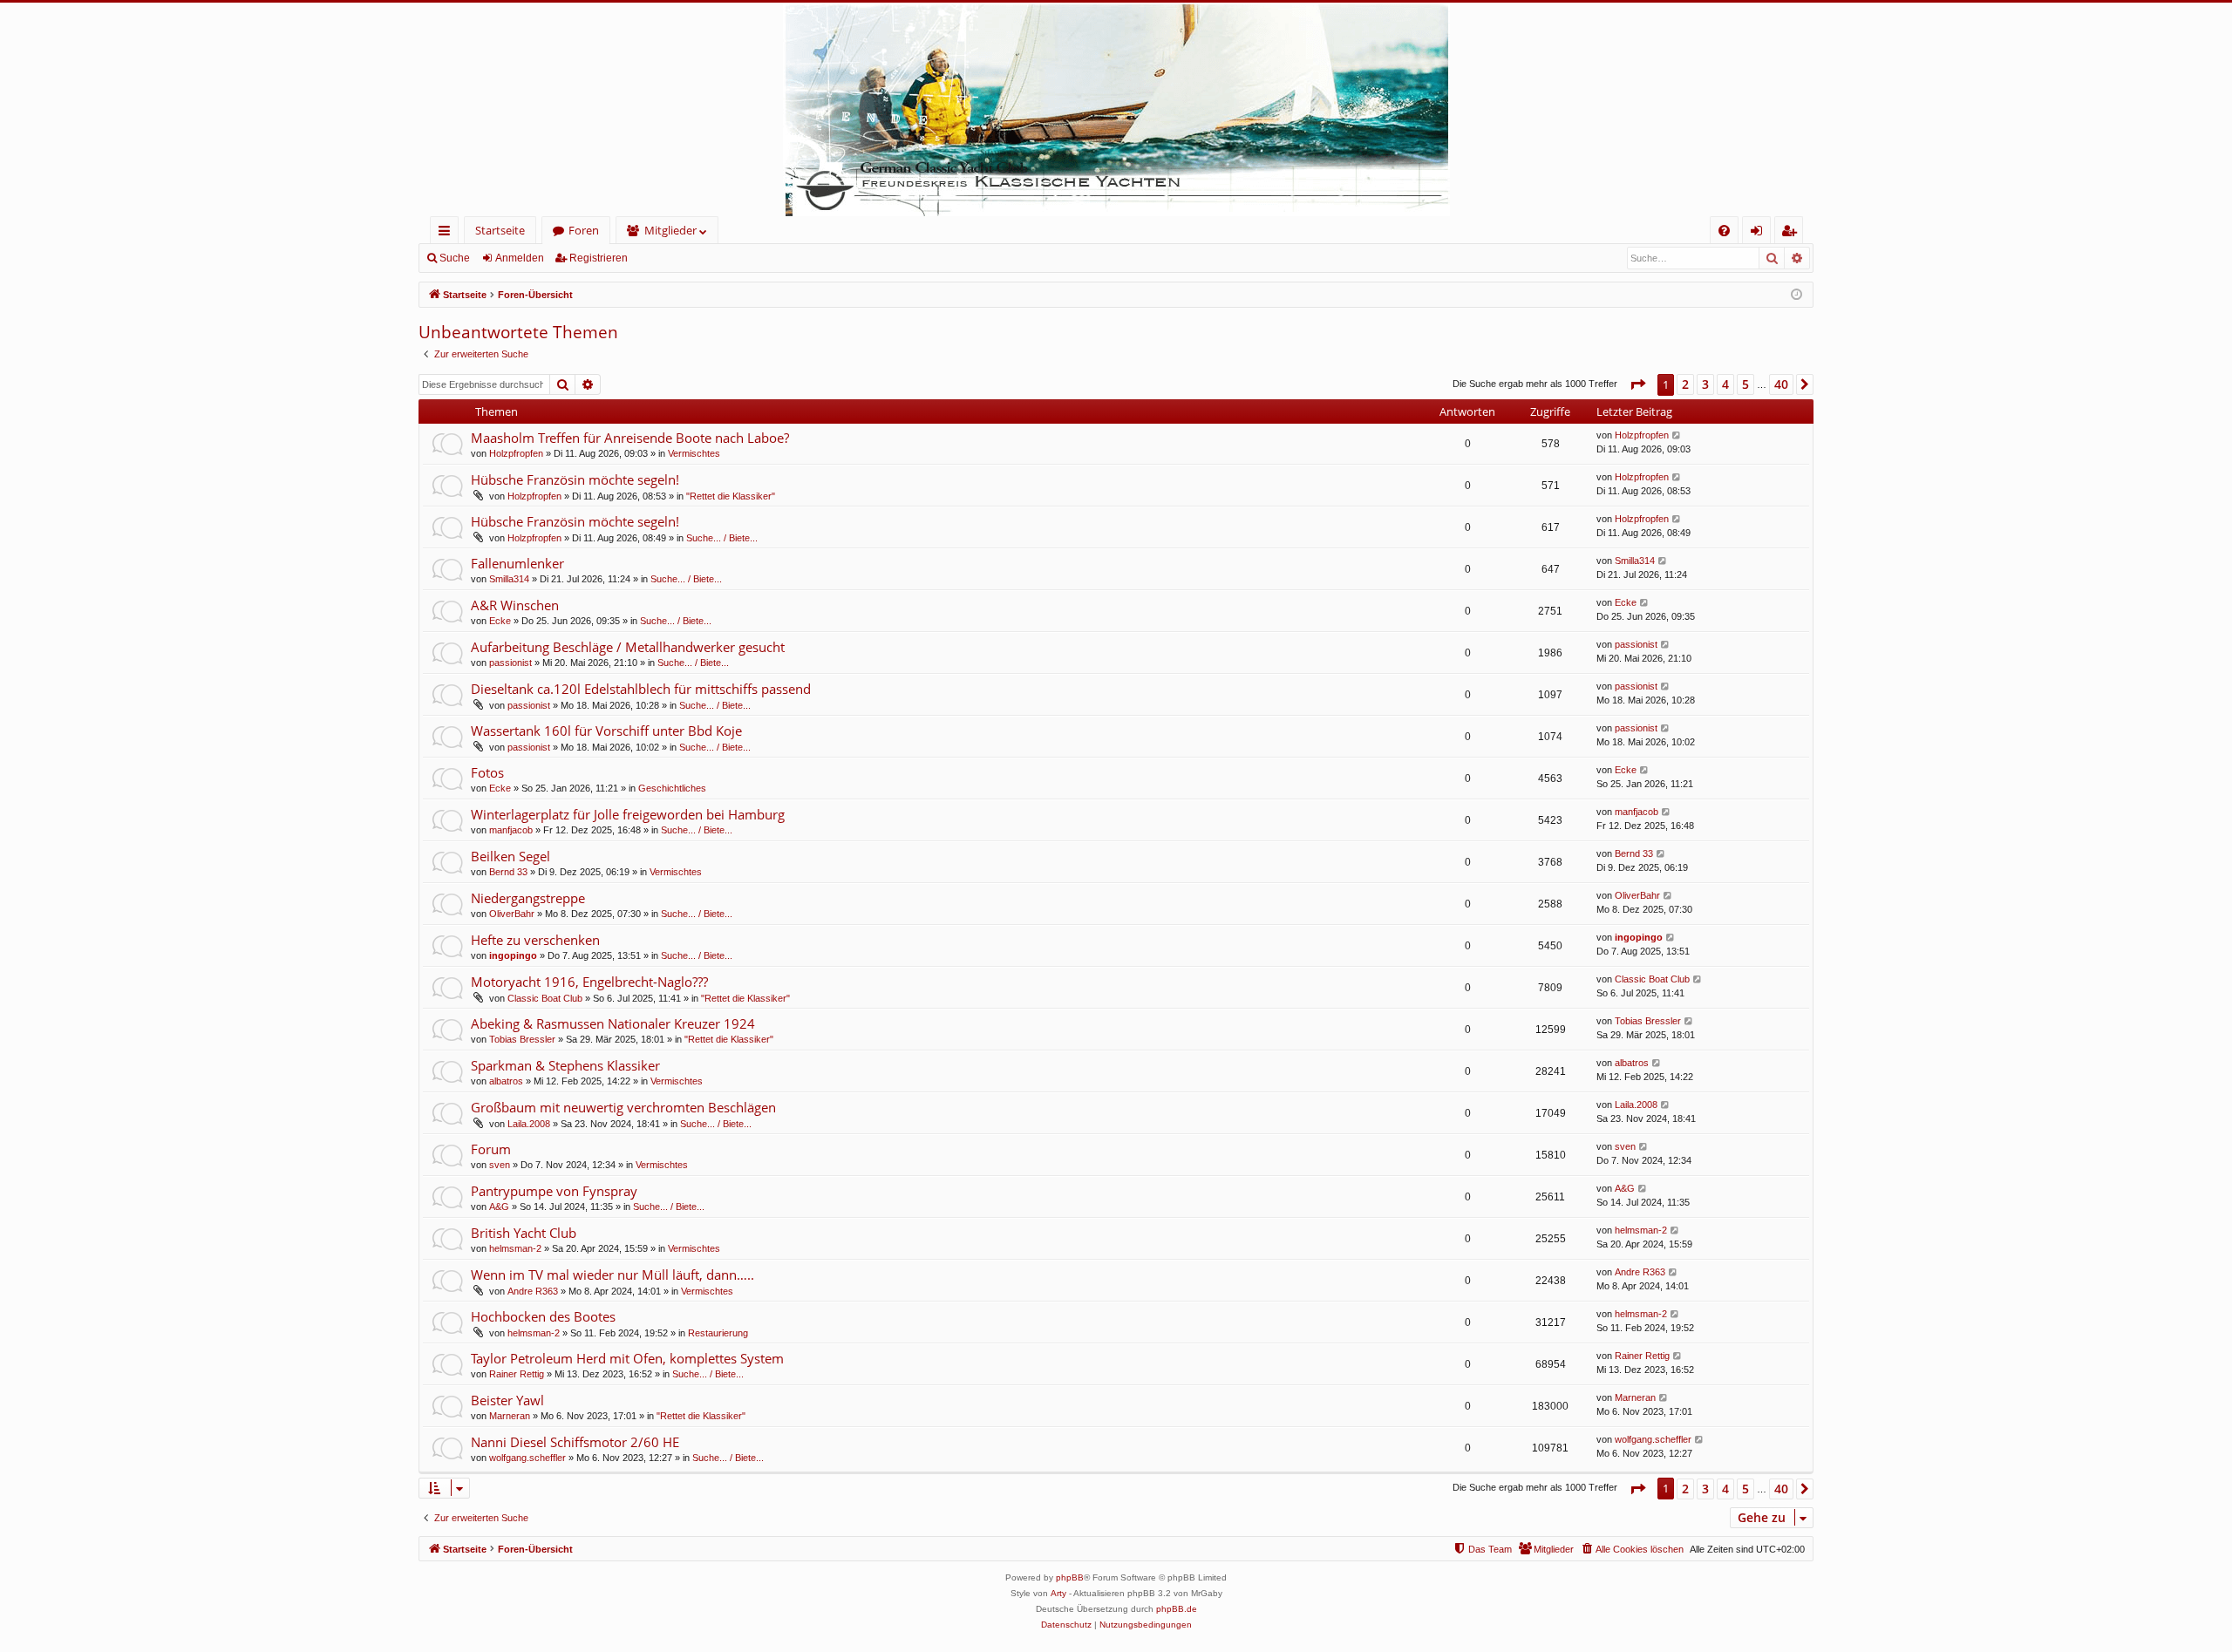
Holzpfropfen (516, 453)
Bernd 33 (508, 872)
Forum (491, 1149)
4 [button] (1725, 384)
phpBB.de (1177, 1609)
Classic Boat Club (545, 998)
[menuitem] (1724, 231)
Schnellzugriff (448, 233)
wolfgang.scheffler (527, 1458)
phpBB (1070, 1577)
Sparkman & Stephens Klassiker (565, 1065)
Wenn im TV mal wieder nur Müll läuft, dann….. (612, 1275)
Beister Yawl (507, 1400)
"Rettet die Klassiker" (731, 496)
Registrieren (599, 258)
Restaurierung (718, 1333)
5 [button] (1745, 384)
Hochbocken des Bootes (543, 1316)
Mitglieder (670, 230)
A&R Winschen (515, 605)
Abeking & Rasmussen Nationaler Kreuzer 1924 (613, 1023)
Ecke (500, 621)
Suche (455, 258)
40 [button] (1781, 384)
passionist (510, 663)
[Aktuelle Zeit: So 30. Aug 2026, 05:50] (1796, 295)
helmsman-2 (515, 1248)
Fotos (487, 772)
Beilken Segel (510, 856)
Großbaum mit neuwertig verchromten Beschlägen (623, 1107)
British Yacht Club (524, 1233)
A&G (499, 1207)
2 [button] (1685, 384)
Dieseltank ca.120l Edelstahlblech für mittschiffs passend (641, 689)
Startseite (500, 230)
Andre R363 (533, 1291)
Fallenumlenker (517, 563)
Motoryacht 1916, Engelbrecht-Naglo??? (589, 982)
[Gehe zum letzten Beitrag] (1677, 435)
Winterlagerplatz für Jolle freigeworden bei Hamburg (628, 814)
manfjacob (511, 830)
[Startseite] (1116, 109)
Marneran (510, 1416)
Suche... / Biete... (722, 538)
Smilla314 (509, 579)
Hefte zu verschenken (535, 940)
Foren (584, 230)
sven (500, 1165)
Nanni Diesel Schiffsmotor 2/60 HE (575, 1442)
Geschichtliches (672, 788)
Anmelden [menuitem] (1760, 233)
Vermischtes (694, 453)
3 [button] (1705, 384)
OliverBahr (512, 914)
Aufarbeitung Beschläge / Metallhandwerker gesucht (628, 647)
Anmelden (520, 258)
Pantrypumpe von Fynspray (554, 1191)
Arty (1058, 1593)
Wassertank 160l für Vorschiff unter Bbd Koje (606, 731)
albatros (506, 1081)
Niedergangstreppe (528, 898)
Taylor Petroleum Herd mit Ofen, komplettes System (627, 1358)
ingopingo (513, 955)
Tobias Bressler (522, 1039)
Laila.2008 (529, 1124)
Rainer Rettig (517, 1374)
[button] (1637, 384)
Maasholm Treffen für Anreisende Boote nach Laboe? (630, 438)
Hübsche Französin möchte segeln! (575, 479)
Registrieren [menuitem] (1792, 233)
